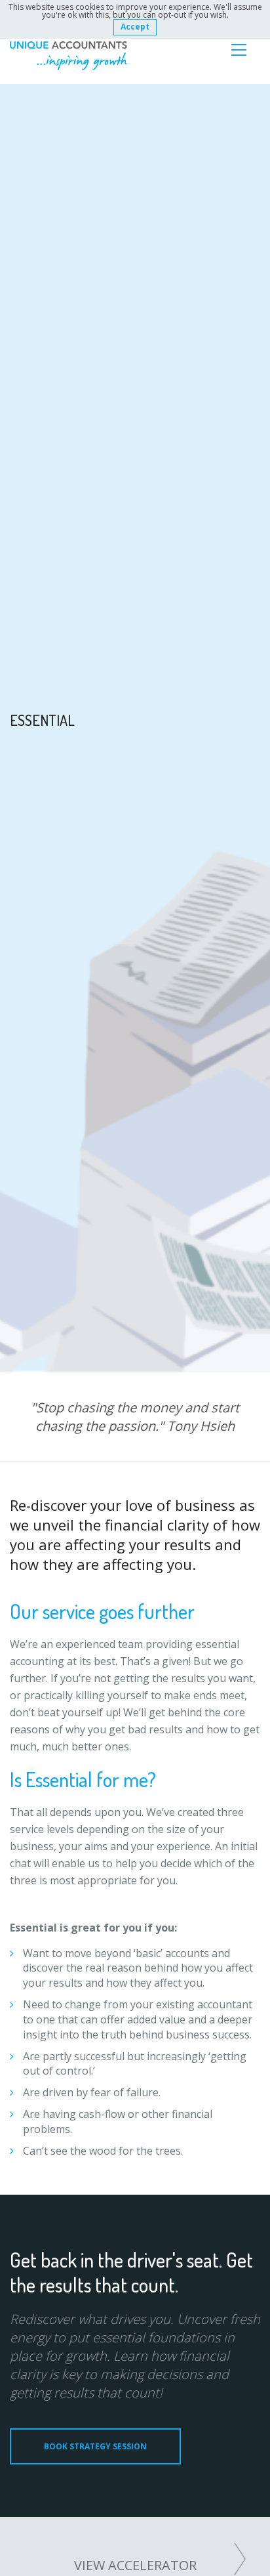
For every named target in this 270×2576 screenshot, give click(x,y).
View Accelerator (135, 2565)
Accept (135, 27)
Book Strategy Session (95, 2446)
